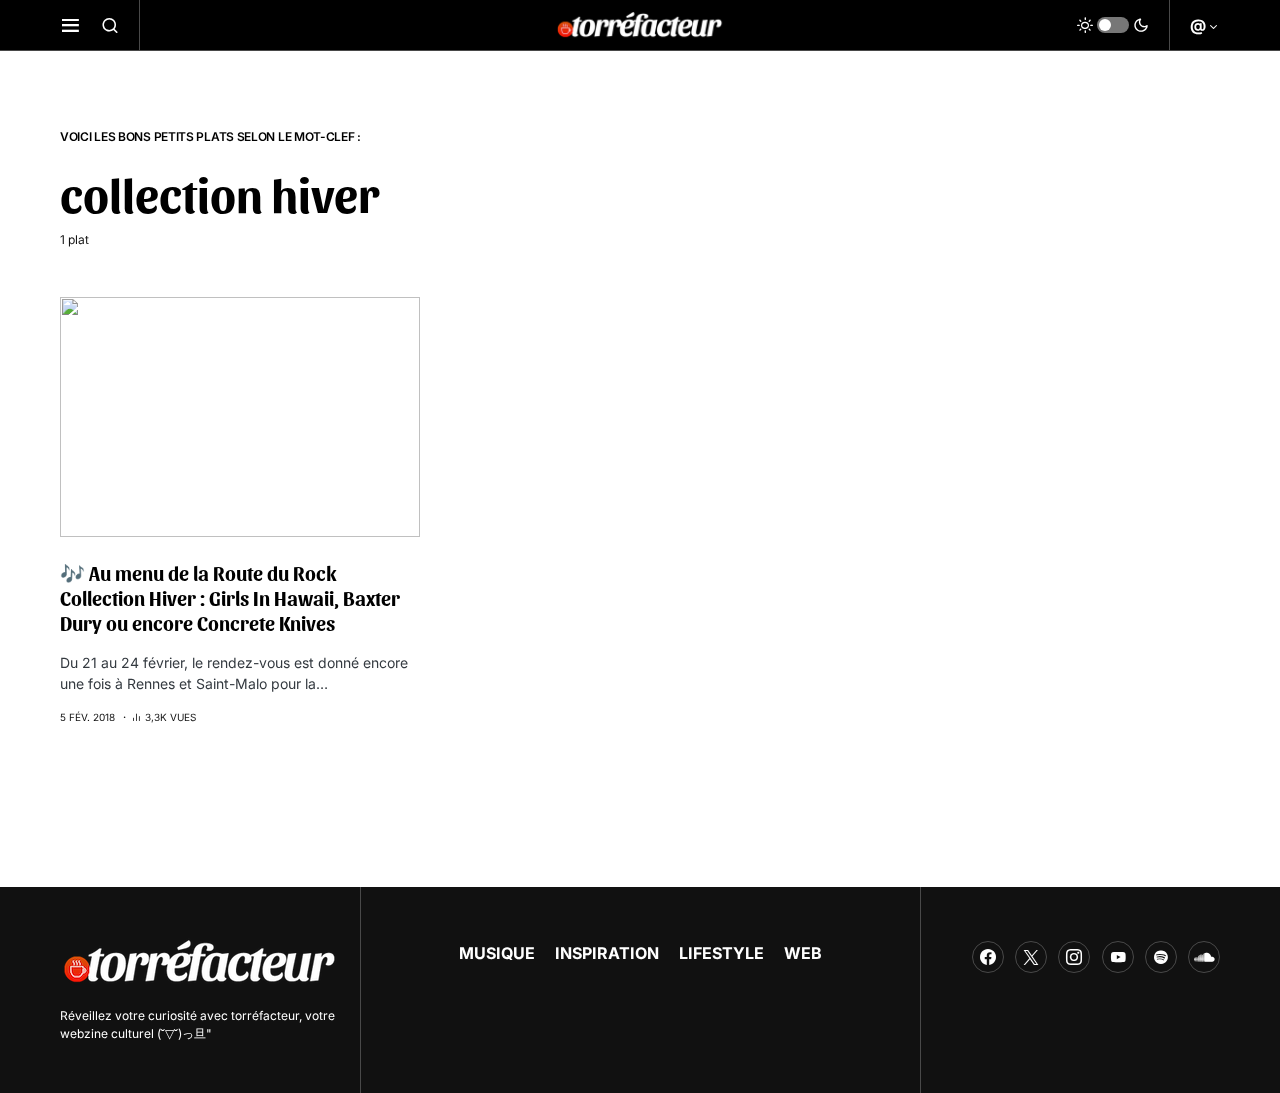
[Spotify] (1161, 957)
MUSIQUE (497, 953)
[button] (70, 25)
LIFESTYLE (721, 953)
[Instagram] (1074, 957)
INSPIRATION (607, 953)
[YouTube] (1118, 957)
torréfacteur (265, 1015)
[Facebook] (988, 957)
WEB (803, 953)
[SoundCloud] (1204, 957)
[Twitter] (1031, 957)
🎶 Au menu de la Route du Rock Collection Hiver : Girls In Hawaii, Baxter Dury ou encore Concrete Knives (230, 598)
